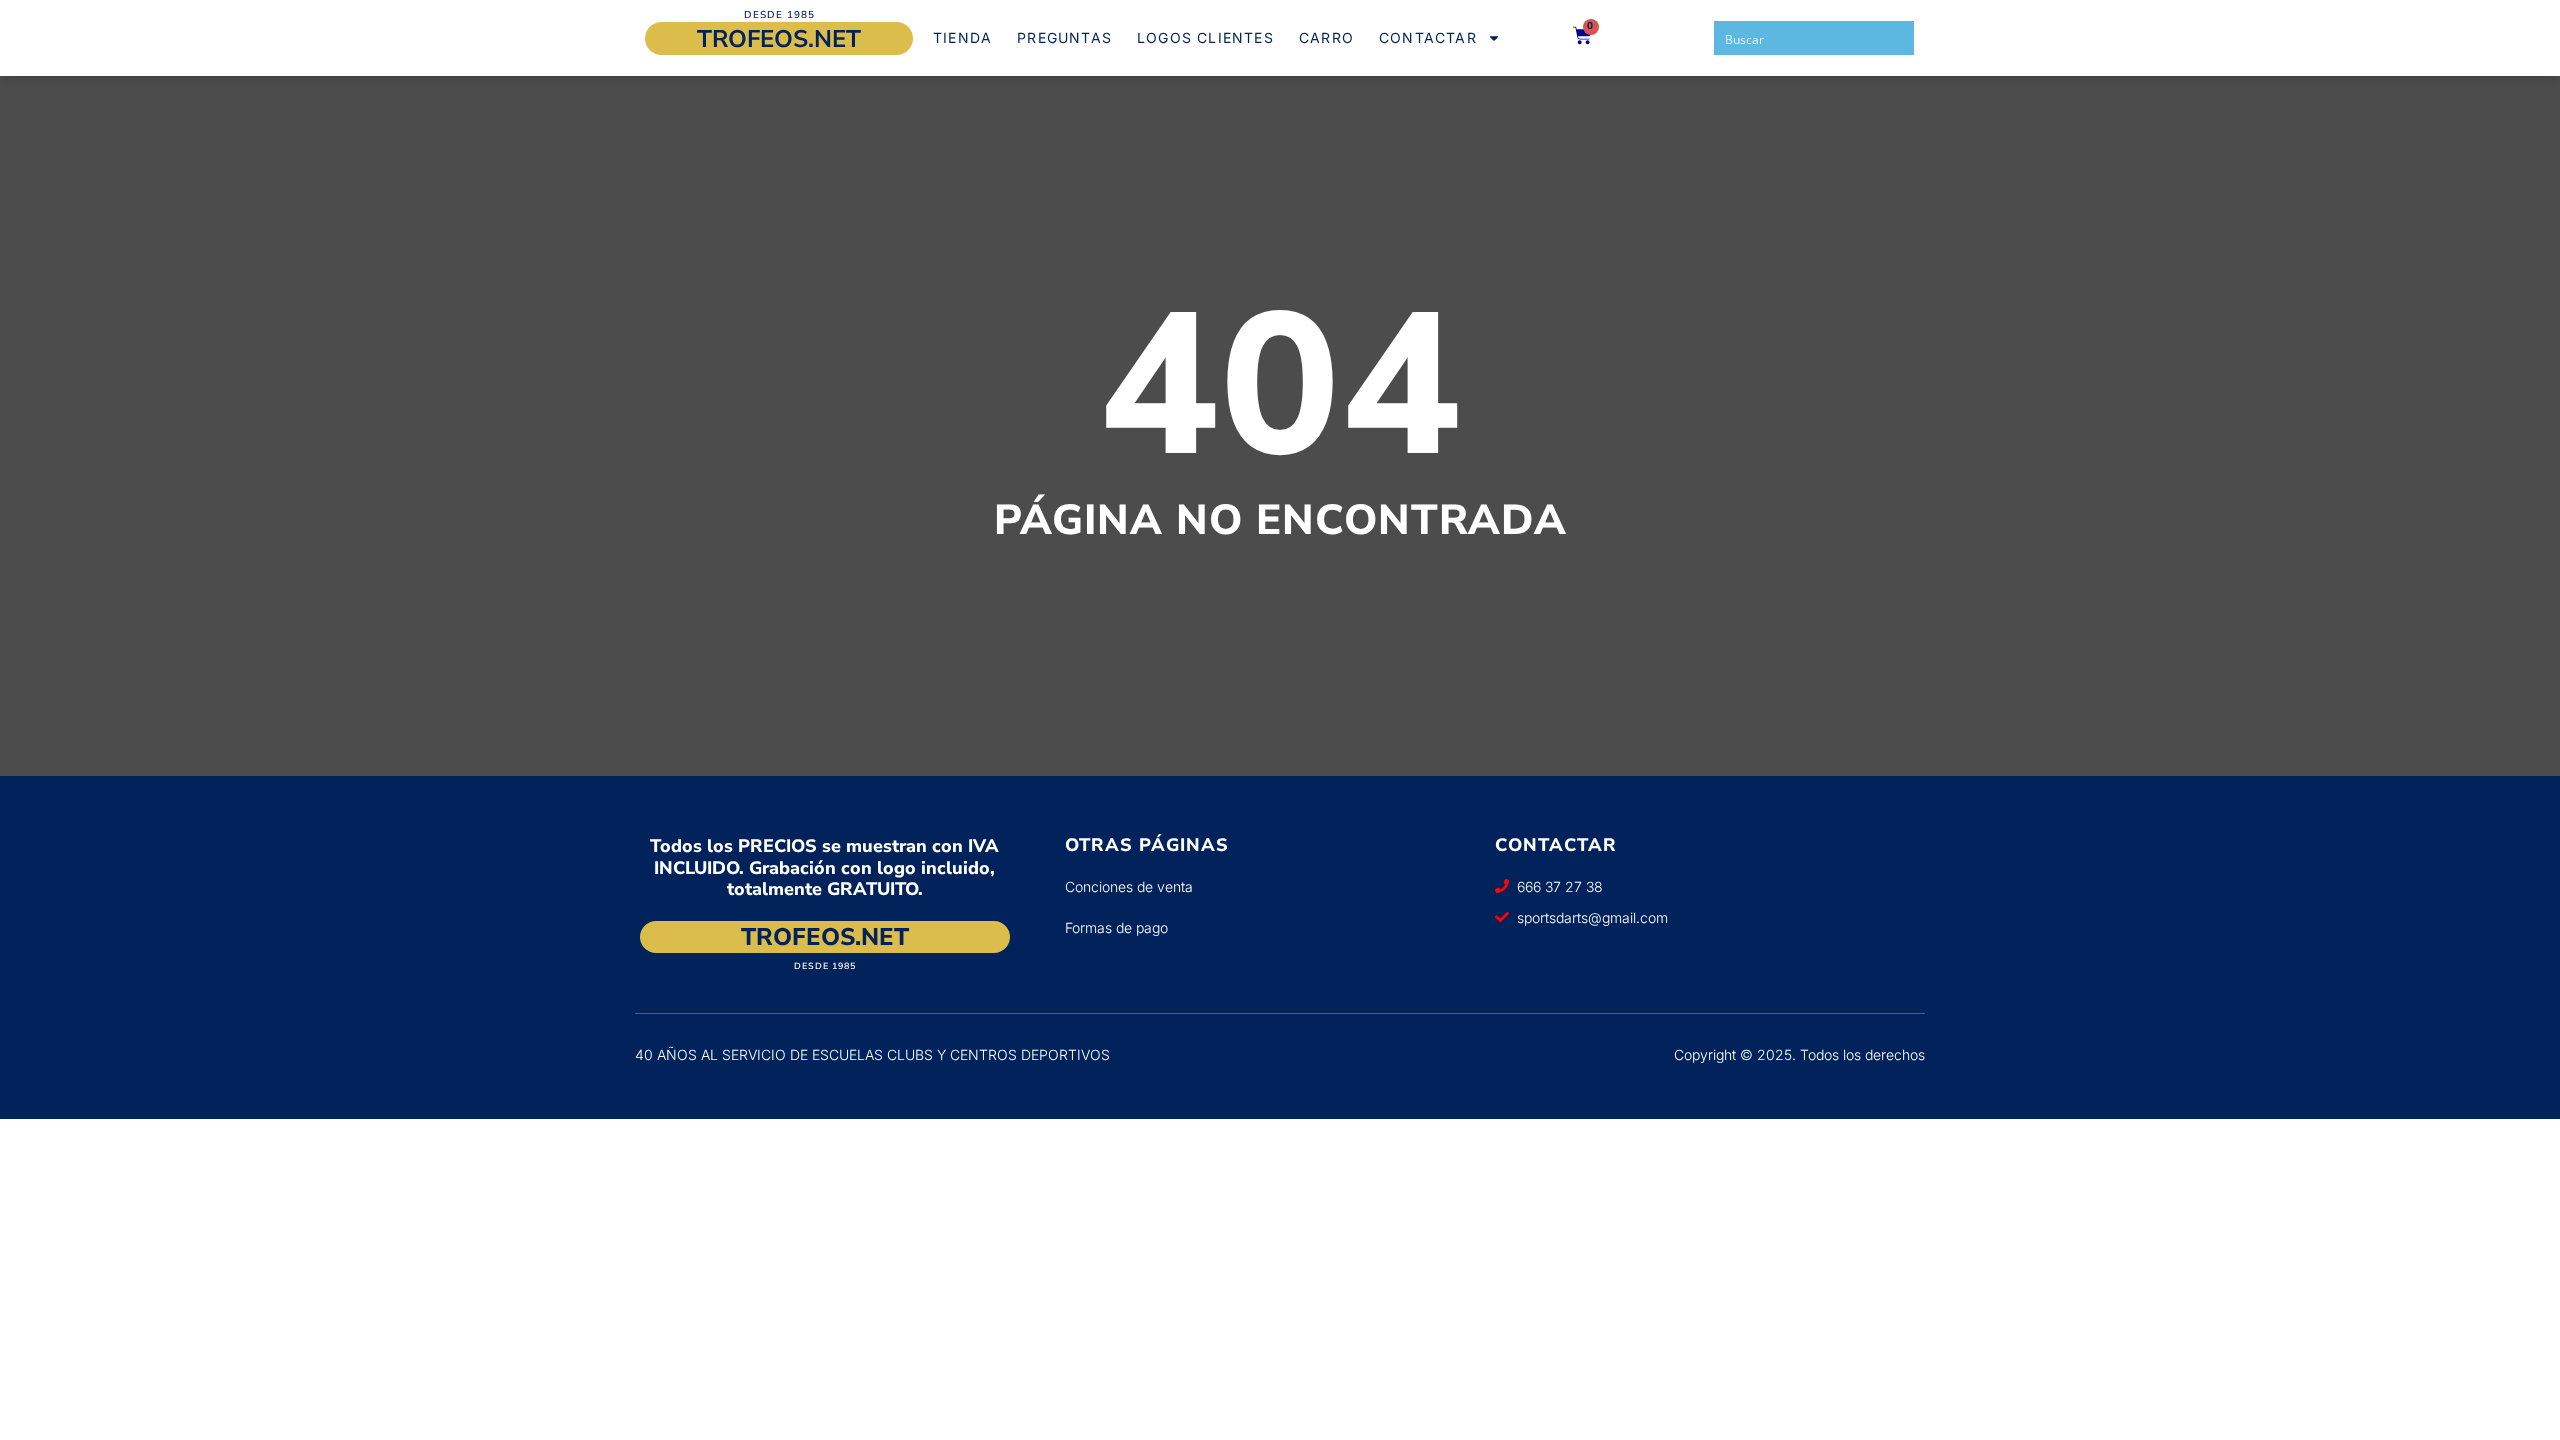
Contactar (1428, 37)
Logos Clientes (1205, 37)
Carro (1326, 37)
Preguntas (1064, 37)
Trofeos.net (779, 39)
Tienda (962, 37)
